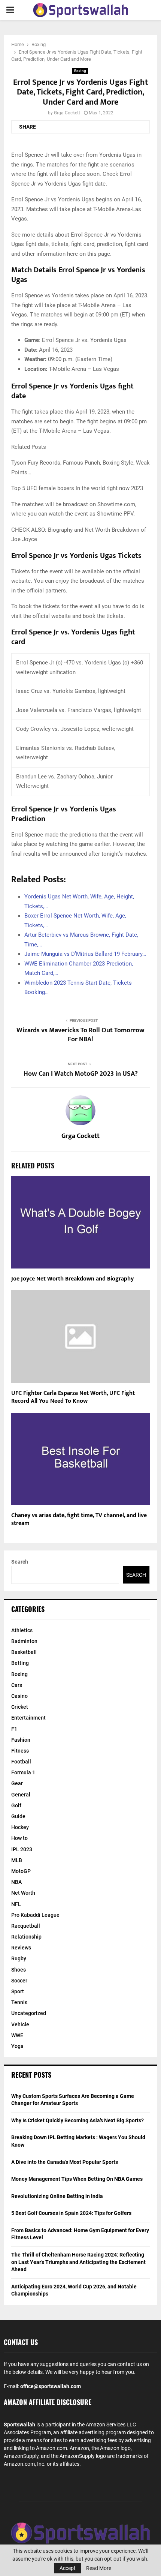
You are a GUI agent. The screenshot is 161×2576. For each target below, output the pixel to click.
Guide (18, 1816)
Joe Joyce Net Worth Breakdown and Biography (72, 1279)
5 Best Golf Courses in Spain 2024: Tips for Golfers (71, 2213)
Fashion (21, 1740)
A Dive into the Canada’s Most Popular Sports (65, 2162)
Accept (68, 2568)
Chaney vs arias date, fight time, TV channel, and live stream (79, 1519)
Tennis (19, 2002)
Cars (17, 1685)
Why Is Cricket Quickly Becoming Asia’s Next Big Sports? (78, 2120)
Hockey (20, 1827)
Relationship (26, 1937)
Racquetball (26, 1926)
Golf (16, 1805)
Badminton (24, 1641)
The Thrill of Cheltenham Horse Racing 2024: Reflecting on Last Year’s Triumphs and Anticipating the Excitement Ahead (78, 2262)
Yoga (17, 2046)
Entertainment (28, 1718)
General (21, 1795)
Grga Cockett (67, 113)
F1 (14, 1729)
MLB (17, 1860)
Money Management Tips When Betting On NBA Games (77, 2179)
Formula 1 (23, 1772)
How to (19, 1838)
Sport (18, 1991)
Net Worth (23, 1893)
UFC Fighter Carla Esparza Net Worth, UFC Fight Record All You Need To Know (73, 1397)
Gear (17, 1783)
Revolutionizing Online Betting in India (57, 2196)
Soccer (19, 1981)
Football (21, 1762)
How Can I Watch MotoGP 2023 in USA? (81, 1074)
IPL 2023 (22, 1849)
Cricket (20, 1707)
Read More (99, 2568)
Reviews (21, 1948)
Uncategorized (29, 2013)
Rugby (19, 1958)
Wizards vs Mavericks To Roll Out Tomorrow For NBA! (80, 1035)
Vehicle (20, 2024)
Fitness (20, 1751)
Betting (20, 1663)
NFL (16, 1904)
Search (20, 1562)
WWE (17, 2035)
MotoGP (21, 1871)
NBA (16, 1882)
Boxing (80, 71)
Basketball (24, 1652)
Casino (19, 1696)
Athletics (22, 1630)
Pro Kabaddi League (35, 1915)
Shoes (19, 1970)
